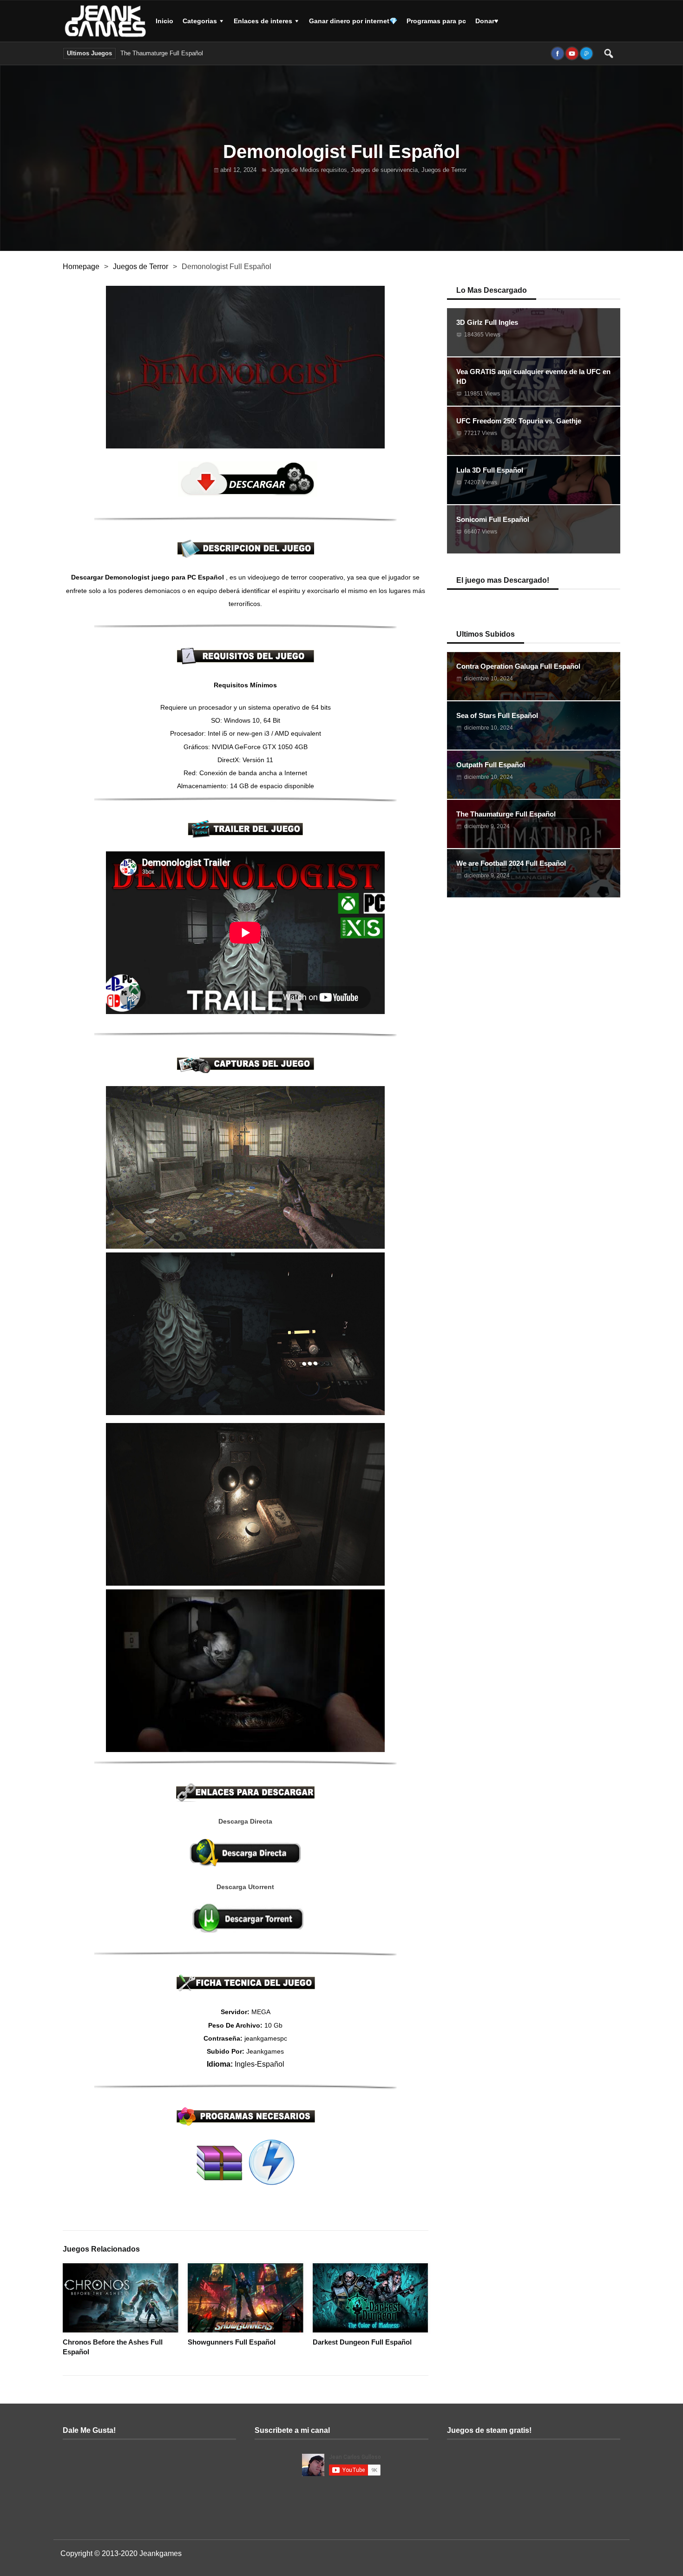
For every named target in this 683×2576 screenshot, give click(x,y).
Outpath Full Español (491, 765)
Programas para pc (436, 21)
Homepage (81, 267)
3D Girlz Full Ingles (487, 322)
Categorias (200, 21)
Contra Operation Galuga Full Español (518, 666)
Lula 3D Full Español (490, 470)
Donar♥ (487, 21)
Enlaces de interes (263, 21)
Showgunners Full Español (232, 2342)
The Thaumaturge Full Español (162, 53)
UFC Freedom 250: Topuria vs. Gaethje (519, 421)
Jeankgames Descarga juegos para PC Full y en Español (107, 21)
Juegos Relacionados (101, 2249)
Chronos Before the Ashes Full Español (113, 2347)
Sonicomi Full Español (493, 519)
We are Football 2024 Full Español (254, 53)
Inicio (164, 21)
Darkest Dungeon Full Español (362, 2342)
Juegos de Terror (444, 170)
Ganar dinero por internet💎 (353, 21)
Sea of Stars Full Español (497, 715)
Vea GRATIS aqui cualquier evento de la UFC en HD (533, 376)
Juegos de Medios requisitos (309, 170)
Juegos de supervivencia (384, 170)
